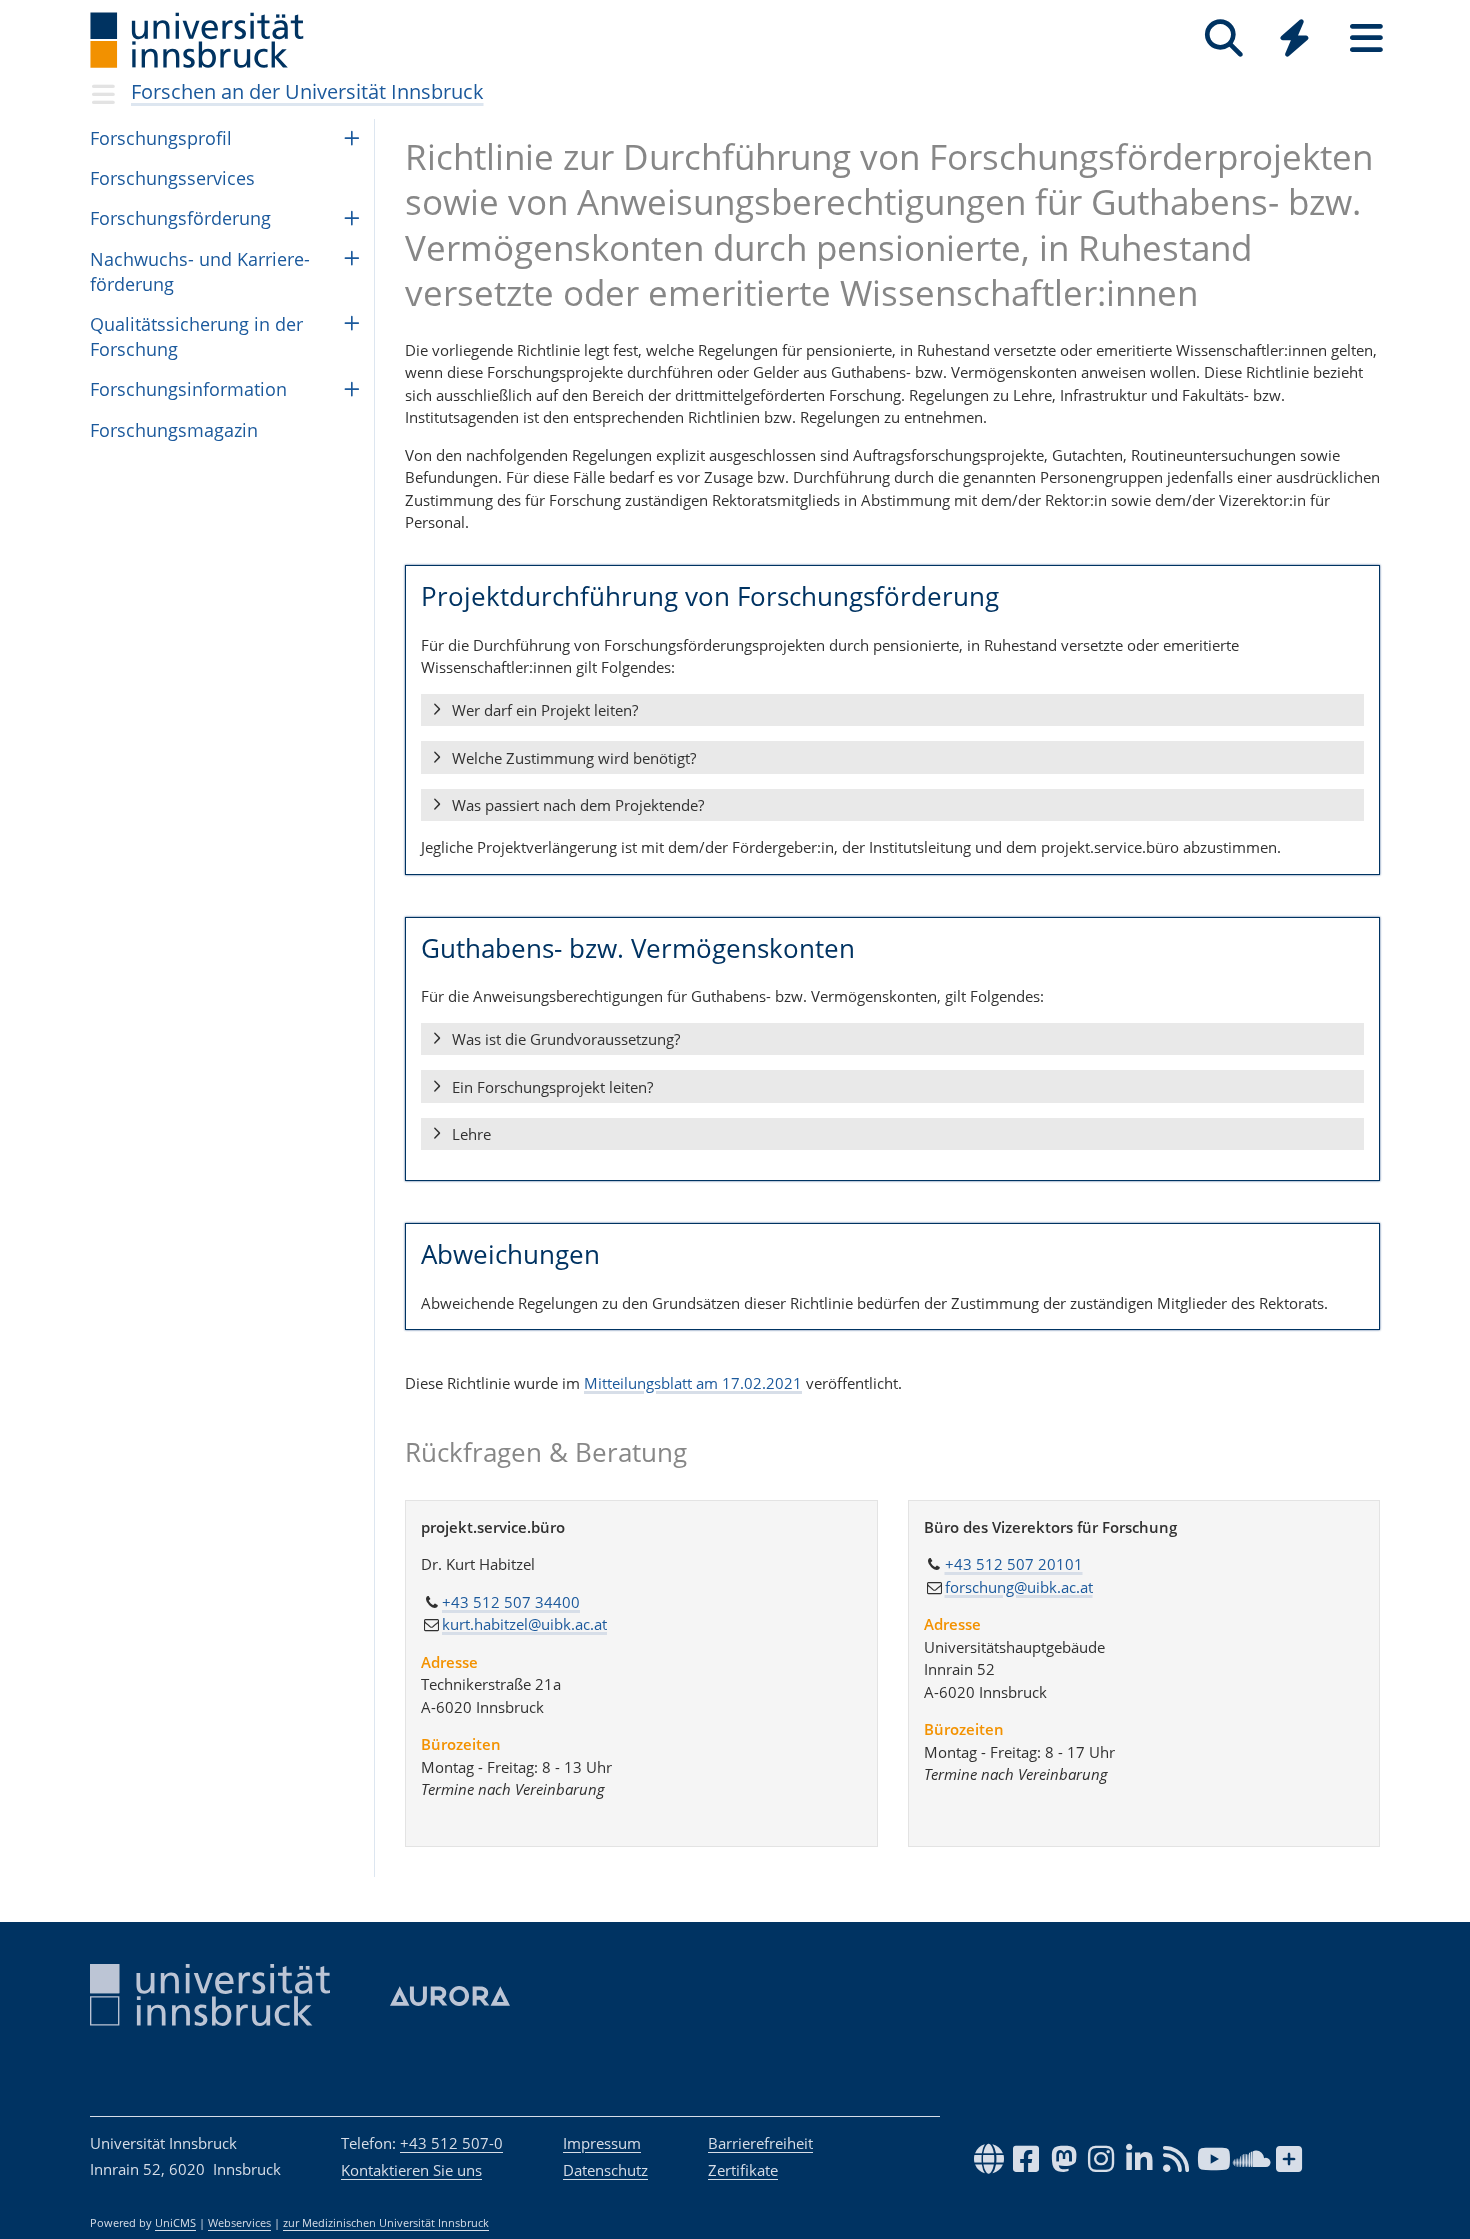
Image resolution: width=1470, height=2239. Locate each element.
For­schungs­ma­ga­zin (174, 430)
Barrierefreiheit (760, 2143)
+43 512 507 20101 (1014, 1564)
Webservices (239, 2223)
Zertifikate (743, 2170)
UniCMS (175, 2223)
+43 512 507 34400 (511, 1602)
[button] (892, 711)
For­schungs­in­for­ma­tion (188, 389)
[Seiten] (1366, 38)
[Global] (1295, 40)
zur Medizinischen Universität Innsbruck (386, 2223)
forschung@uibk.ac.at (1019, 1587)
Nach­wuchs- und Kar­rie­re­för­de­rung (200, 271)
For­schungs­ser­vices (172, 178)
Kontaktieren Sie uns (411, 2170)
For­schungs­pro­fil (161, 138)
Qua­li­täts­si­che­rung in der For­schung (196, 336)
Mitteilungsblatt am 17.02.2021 (693, 1383)
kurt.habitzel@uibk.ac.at (524, 1624)
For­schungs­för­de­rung (180, 218)
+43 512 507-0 (451, 2143)
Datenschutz (605, 2170)
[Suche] (1223, 38)
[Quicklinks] (1294, 38)
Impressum (602, 2143)
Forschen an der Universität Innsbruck (307, 91)
